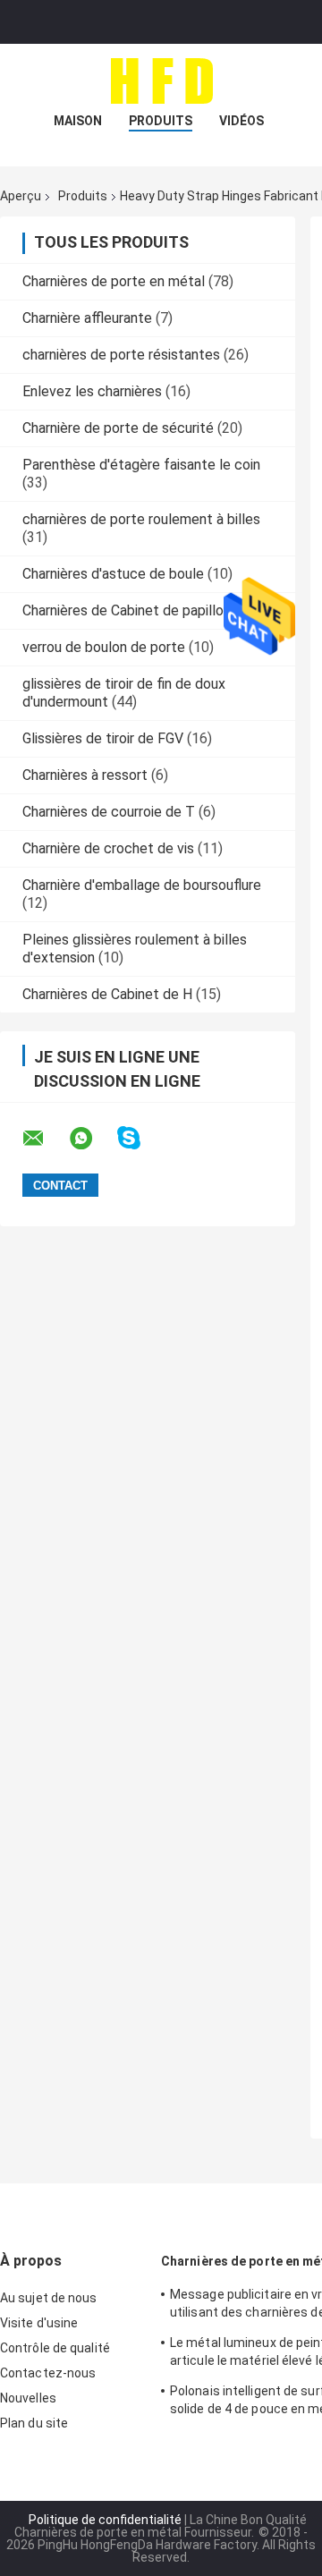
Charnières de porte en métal (114, 281)
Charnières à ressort (85, 775)
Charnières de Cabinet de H (107, 994)
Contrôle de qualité (55, 2348)
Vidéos (241, 121)
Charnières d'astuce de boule (113, 574)
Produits (161, 121)
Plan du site (34, 2423)
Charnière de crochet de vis (108, 848)
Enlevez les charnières (92, 391)
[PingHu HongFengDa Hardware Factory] (161, 80)
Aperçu (21, 196)
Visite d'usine (39, 2323)
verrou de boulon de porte (104, 647)
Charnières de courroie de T (109, 812)
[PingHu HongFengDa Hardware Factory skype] (140, 1138)
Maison (78, 121)
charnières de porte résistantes (121, 355)
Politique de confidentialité (105, 2520)
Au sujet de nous (49, 2298)
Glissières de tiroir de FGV (103, 738)
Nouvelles (28, 2398)
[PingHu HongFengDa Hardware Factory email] (45, 1139)
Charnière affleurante (87, 318)
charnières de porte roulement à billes (141, 519)
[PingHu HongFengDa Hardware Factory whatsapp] (92, 1139)
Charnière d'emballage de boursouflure (142, 885)
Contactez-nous (48, 2373)
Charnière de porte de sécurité (118, 428)
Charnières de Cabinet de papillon (127, 610)
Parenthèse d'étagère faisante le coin (141, 465)
